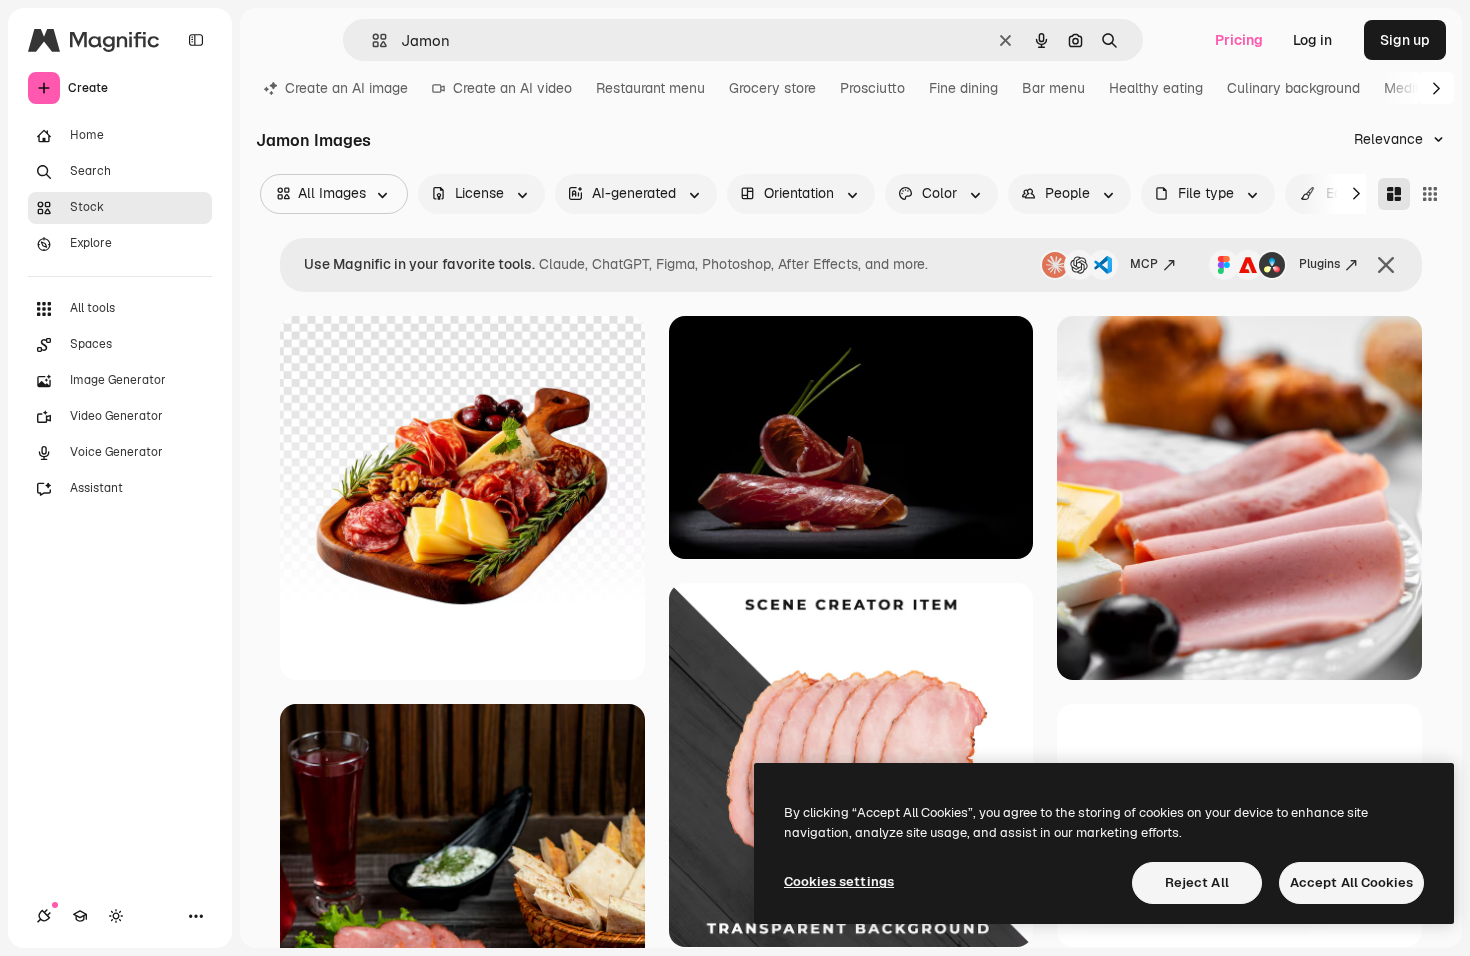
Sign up (1405, 40)
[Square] (1430, 194)
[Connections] (44, 916)
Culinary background (1293, 88)
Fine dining (963, 88)
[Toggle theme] (116, 916)
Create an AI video (512, 88)
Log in (1312, 40)
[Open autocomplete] (371, 40)
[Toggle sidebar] (196, 40)
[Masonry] (1394, 194)
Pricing (1239, 40)
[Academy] (80, 916)
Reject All (1197, 882)
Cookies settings (839, 881)
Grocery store (772, 88)
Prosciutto (872, 88)
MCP (1144, 264)
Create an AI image (346, 88)
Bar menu (1053, 88)
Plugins (1319, 264)
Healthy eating (1156, 88)
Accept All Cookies (1351, 882)
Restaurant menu (650, 88)
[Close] (1386, 265)
